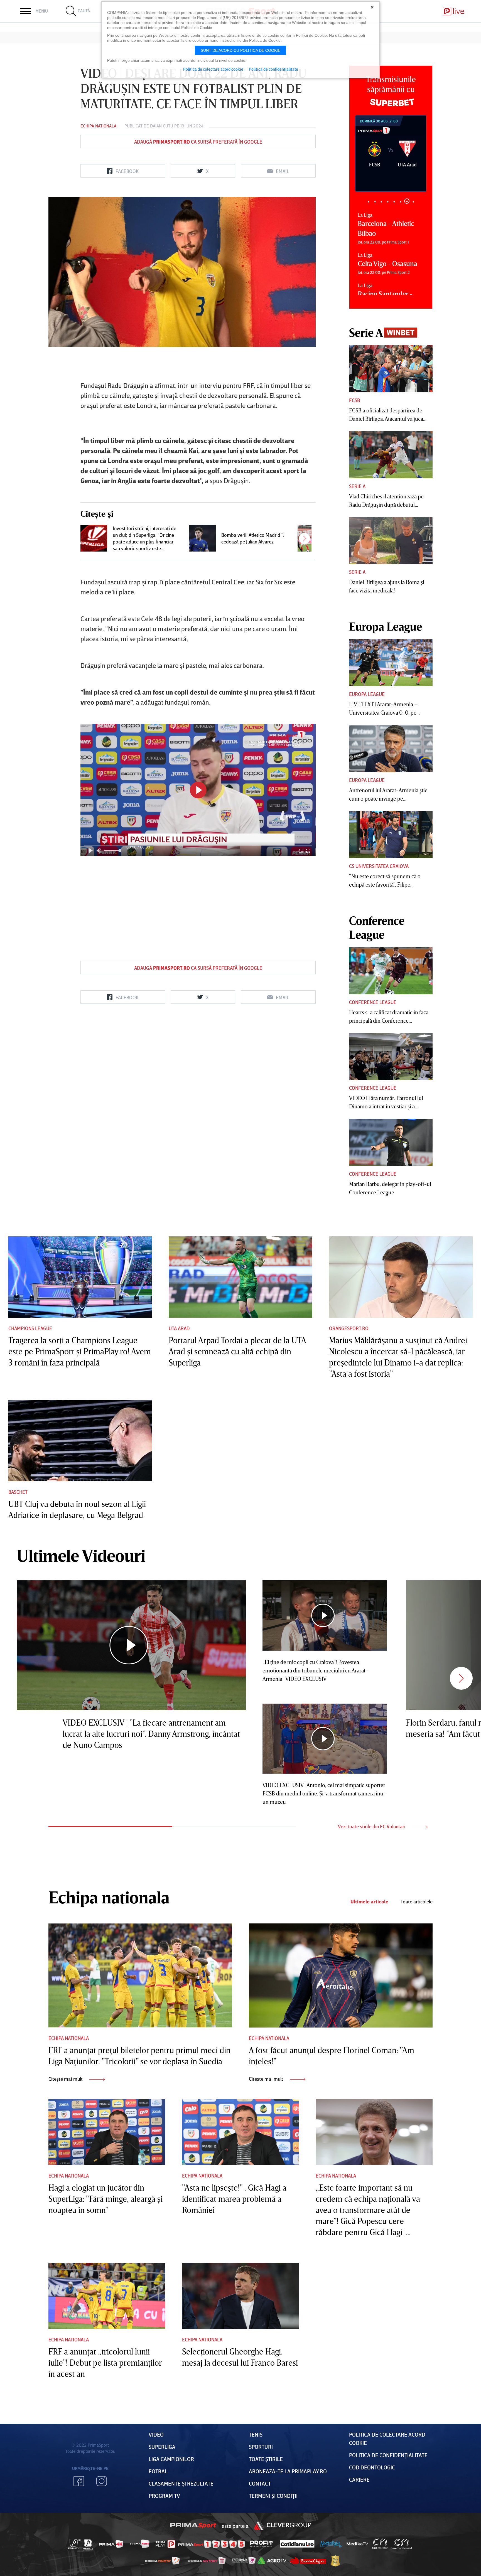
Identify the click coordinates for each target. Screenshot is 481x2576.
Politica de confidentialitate (273, 69)
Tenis (256, 2434)
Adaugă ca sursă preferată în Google (198, 142)
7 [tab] (407, 202)
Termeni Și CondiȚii (273, 2496)
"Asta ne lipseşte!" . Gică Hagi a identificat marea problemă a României (234, 2199)
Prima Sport (193, 2526)
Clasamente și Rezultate (181, 2483)
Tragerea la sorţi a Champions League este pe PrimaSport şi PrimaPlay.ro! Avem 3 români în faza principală (80, 1351)
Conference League (373, 1002)
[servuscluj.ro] (308, 2561)
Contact (260, 2483)
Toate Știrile (266, 2459)
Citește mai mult (66, 2079)
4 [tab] (388, 202)
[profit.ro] (262, 2544)
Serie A (357, 486)
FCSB (354, 400)
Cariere (359, 2479)
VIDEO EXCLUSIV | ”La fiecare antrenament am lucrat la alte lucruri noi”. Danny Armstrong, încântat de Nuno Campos (151, 1734)
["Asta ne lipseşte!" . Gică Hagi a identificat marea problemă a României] (240, 2132)
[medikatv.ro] (357, 2544)
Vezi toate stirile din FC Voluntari (372, 1826)
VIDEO (156, 2434)
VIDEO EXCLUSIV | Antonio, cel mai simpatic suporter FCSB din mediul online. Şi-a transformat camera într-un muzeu (324, 1793)
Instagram (102, 2481)
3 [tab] (381, 202)
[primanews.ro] (140, 2544)
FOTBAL (158, 2471)
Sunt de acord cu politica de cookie (240, 50)
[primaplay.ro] (165, 2544)
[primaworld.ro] (244, 2560)
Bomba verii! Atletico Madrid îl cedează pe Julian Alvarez (252, 538)
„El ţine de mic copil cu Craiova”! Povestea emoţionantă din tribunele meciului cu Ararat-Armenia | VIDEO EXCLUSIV (315, 1670)
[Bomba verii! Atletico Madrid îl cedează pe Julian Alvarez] (202, 538)
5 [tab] (394, 202)
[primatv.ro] (75, 2544)
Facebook (79, 2481)
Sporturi (261, 2447)
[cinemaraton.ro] (380, 2544)
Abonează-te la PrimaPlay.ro (288, 2471)
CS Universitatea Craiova (379, 866)
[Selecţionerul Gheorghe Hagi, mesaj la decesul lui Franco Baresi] (240, 2296)
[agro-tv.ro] (272, 2561)
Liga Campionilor (171, 2459)
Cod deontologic (372, 2467)
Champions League (30, 1328)
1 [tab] (368, 202)
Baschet (18, 1492)
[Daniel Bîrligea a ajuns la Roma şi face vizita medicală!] (391, 541)
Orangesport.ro (349, 1328)
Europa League (367, 694)
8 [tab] (413, 201)
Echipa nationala (98, 126)
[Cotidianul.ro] (297, 2544)
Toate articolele (417, 1902)
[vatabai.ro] (335, 2561)
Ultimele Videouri (81, 1555)
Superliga (162, 2447)
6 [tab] (400, 202)
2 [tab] (375, 202)
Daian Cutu (162, 126)
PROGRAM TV (164, 2496)
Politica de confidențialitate (388, 2455)
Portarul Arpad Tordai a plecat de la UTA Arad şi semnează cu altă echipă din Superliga (237, 1351)
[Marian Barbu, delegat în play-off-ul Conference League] (391, 1142)
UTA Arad (179, 1328)
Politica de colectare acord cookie (213, 69)
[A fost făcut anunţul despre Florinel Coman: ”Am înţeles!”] (341, 1975)
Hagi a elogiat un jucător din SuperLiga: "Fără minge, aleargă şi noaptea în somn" (105, 2199)
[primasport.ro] (212, 2544)
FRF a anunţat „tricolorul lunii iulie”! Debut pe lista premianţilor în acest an (105, 2363)
